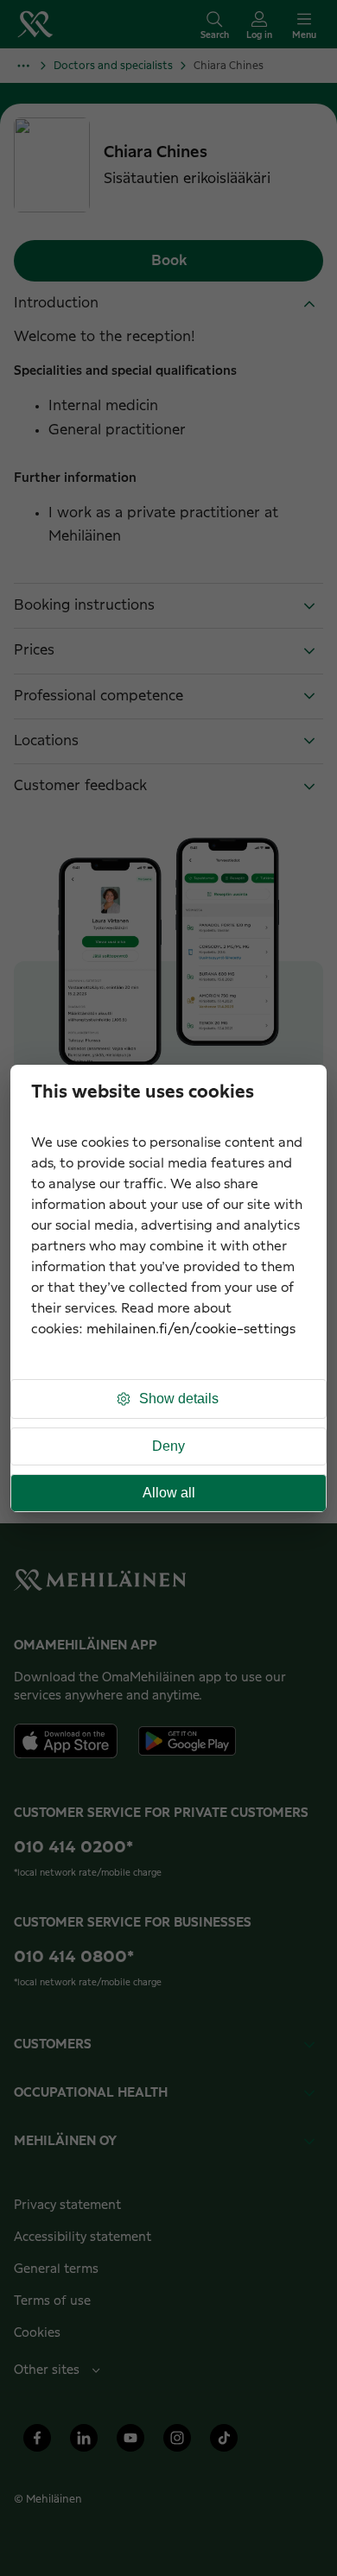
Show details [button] (179, 1399)
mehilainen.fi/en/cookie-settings (191, 1329)
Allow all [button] (169, 1493)
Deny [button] (168, 1446)
